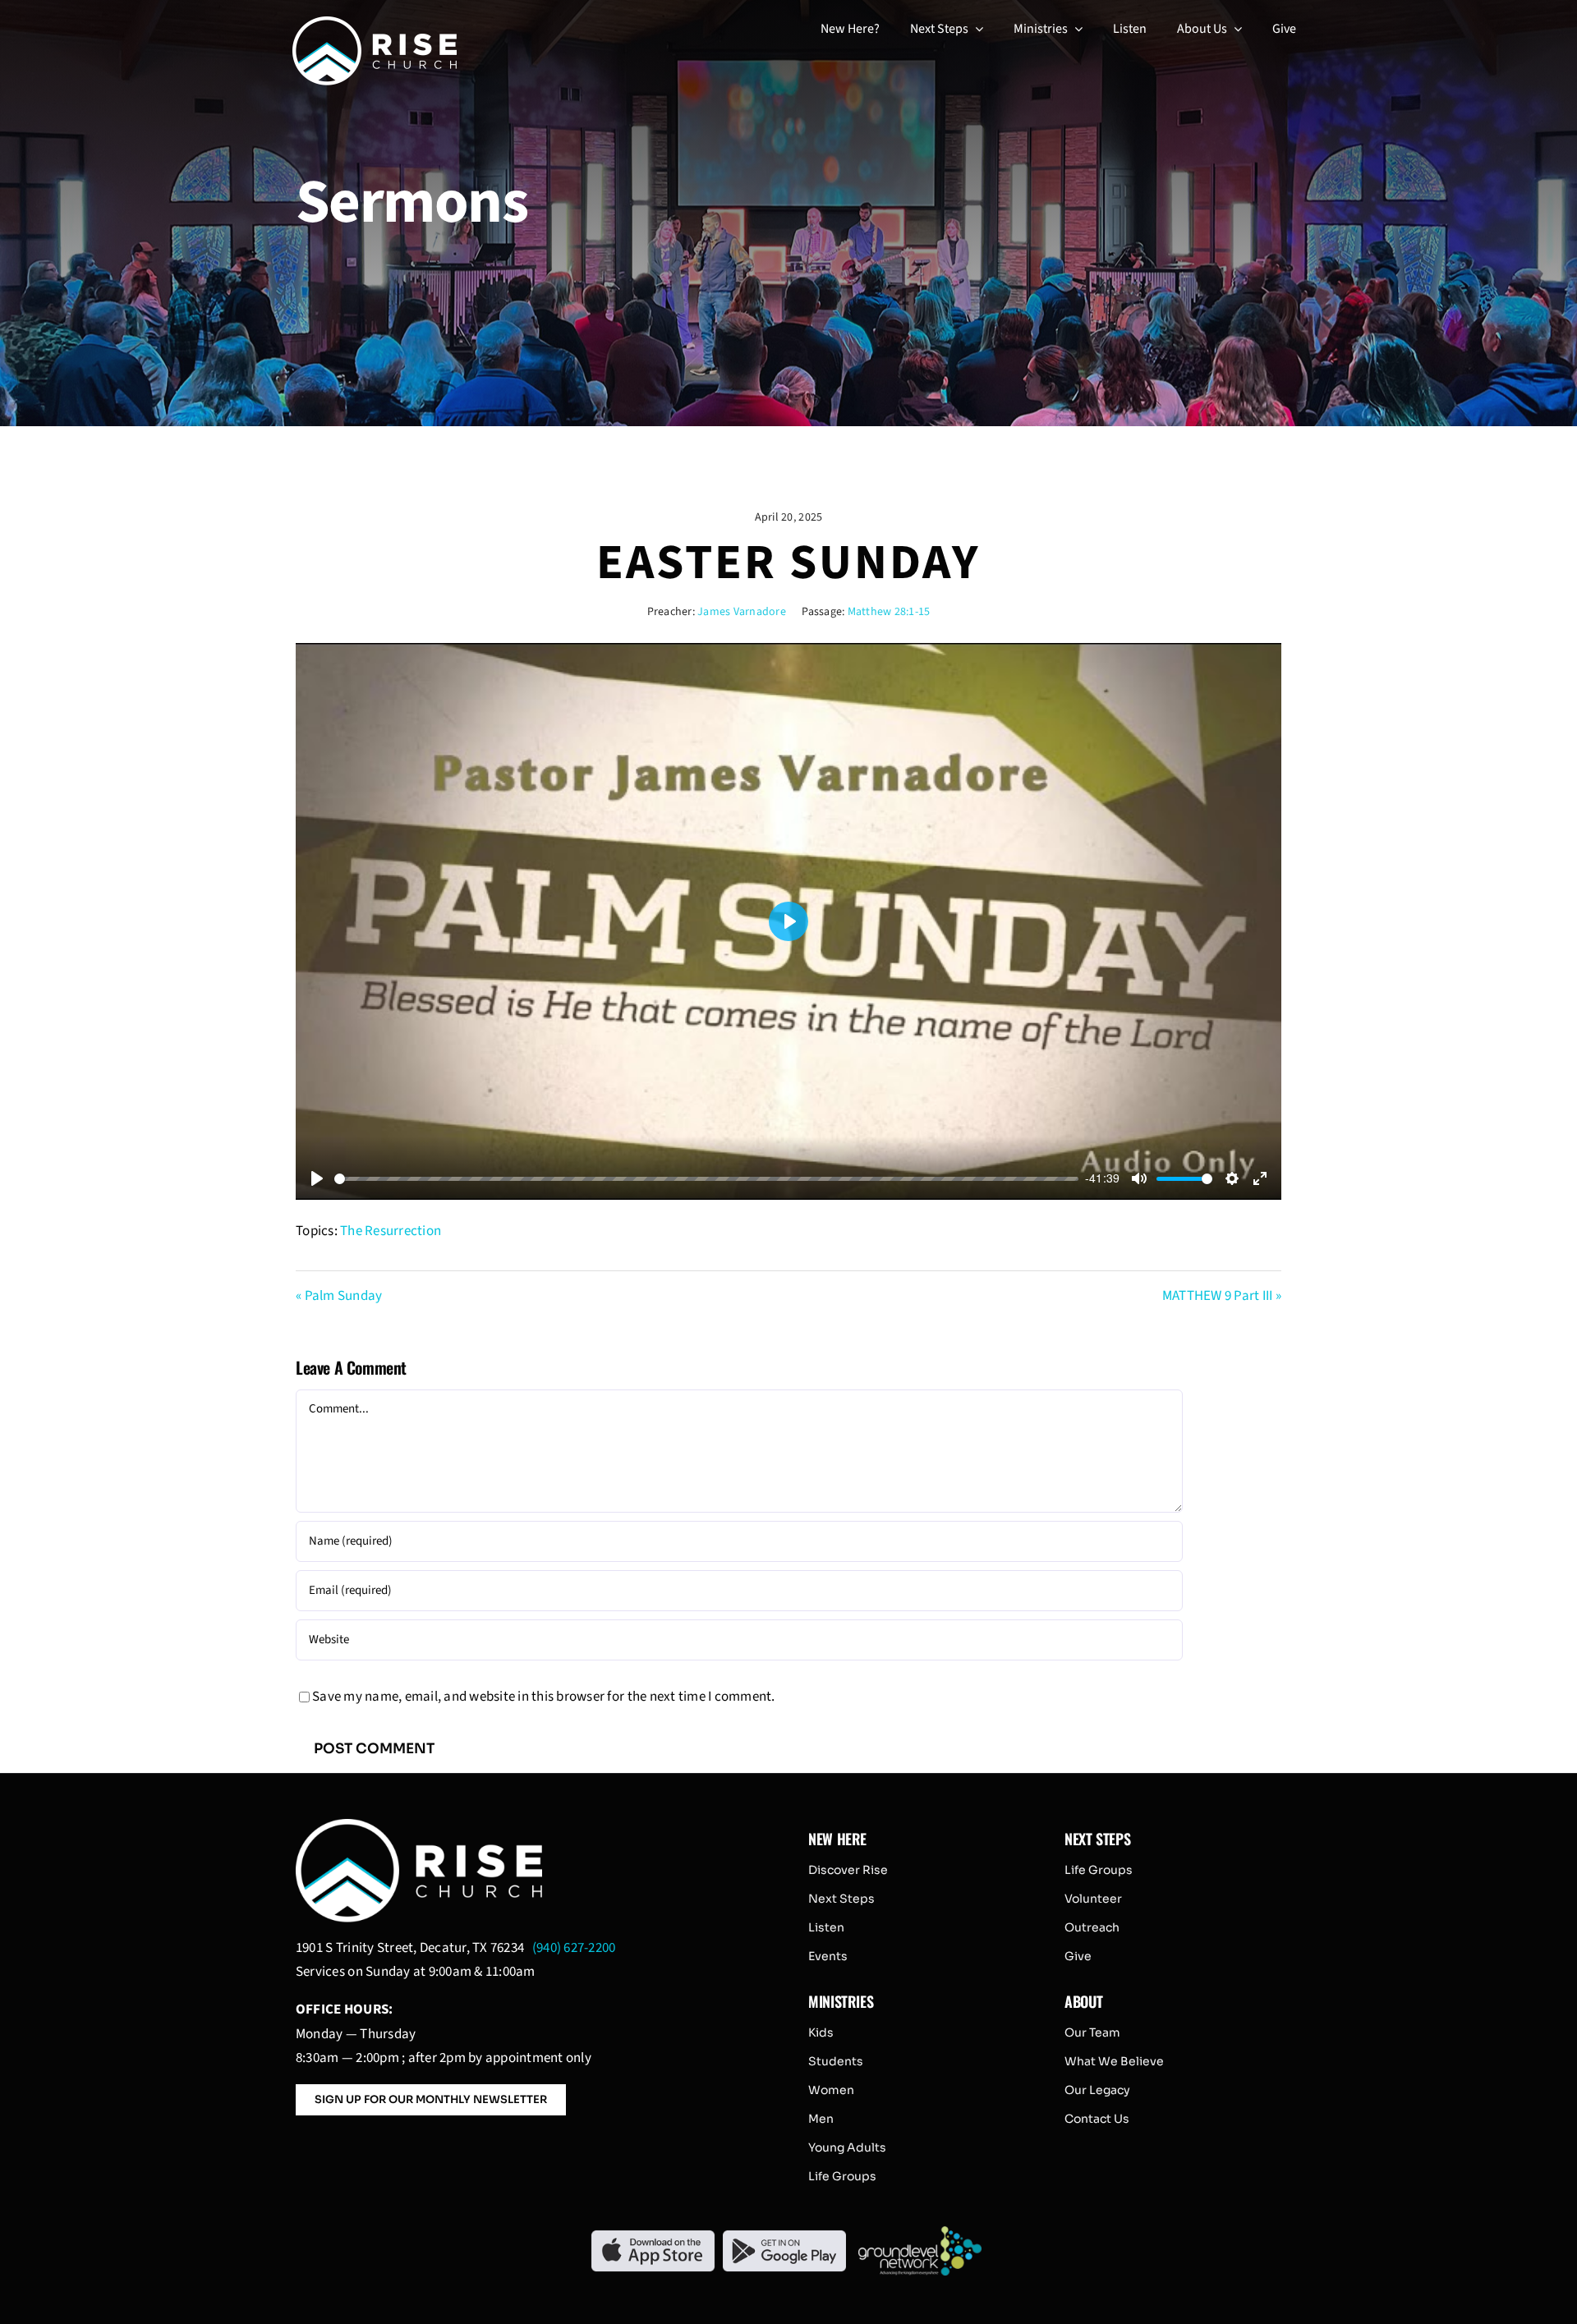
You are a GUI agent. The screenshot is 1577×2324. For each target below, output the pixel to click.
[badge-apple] (653, 2237)
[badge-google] (784, 2237)
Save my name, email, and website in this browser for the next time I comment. (544, 1697)
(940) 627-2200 (574, 1948)
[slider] (706, 1179)
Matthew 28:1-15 (889, 612)
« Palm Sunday (339, 1296)
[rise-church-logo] (375, 23)
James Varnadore (742, 612)
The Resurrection (391, 1231)
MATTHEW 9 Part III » (1222, 1296)
